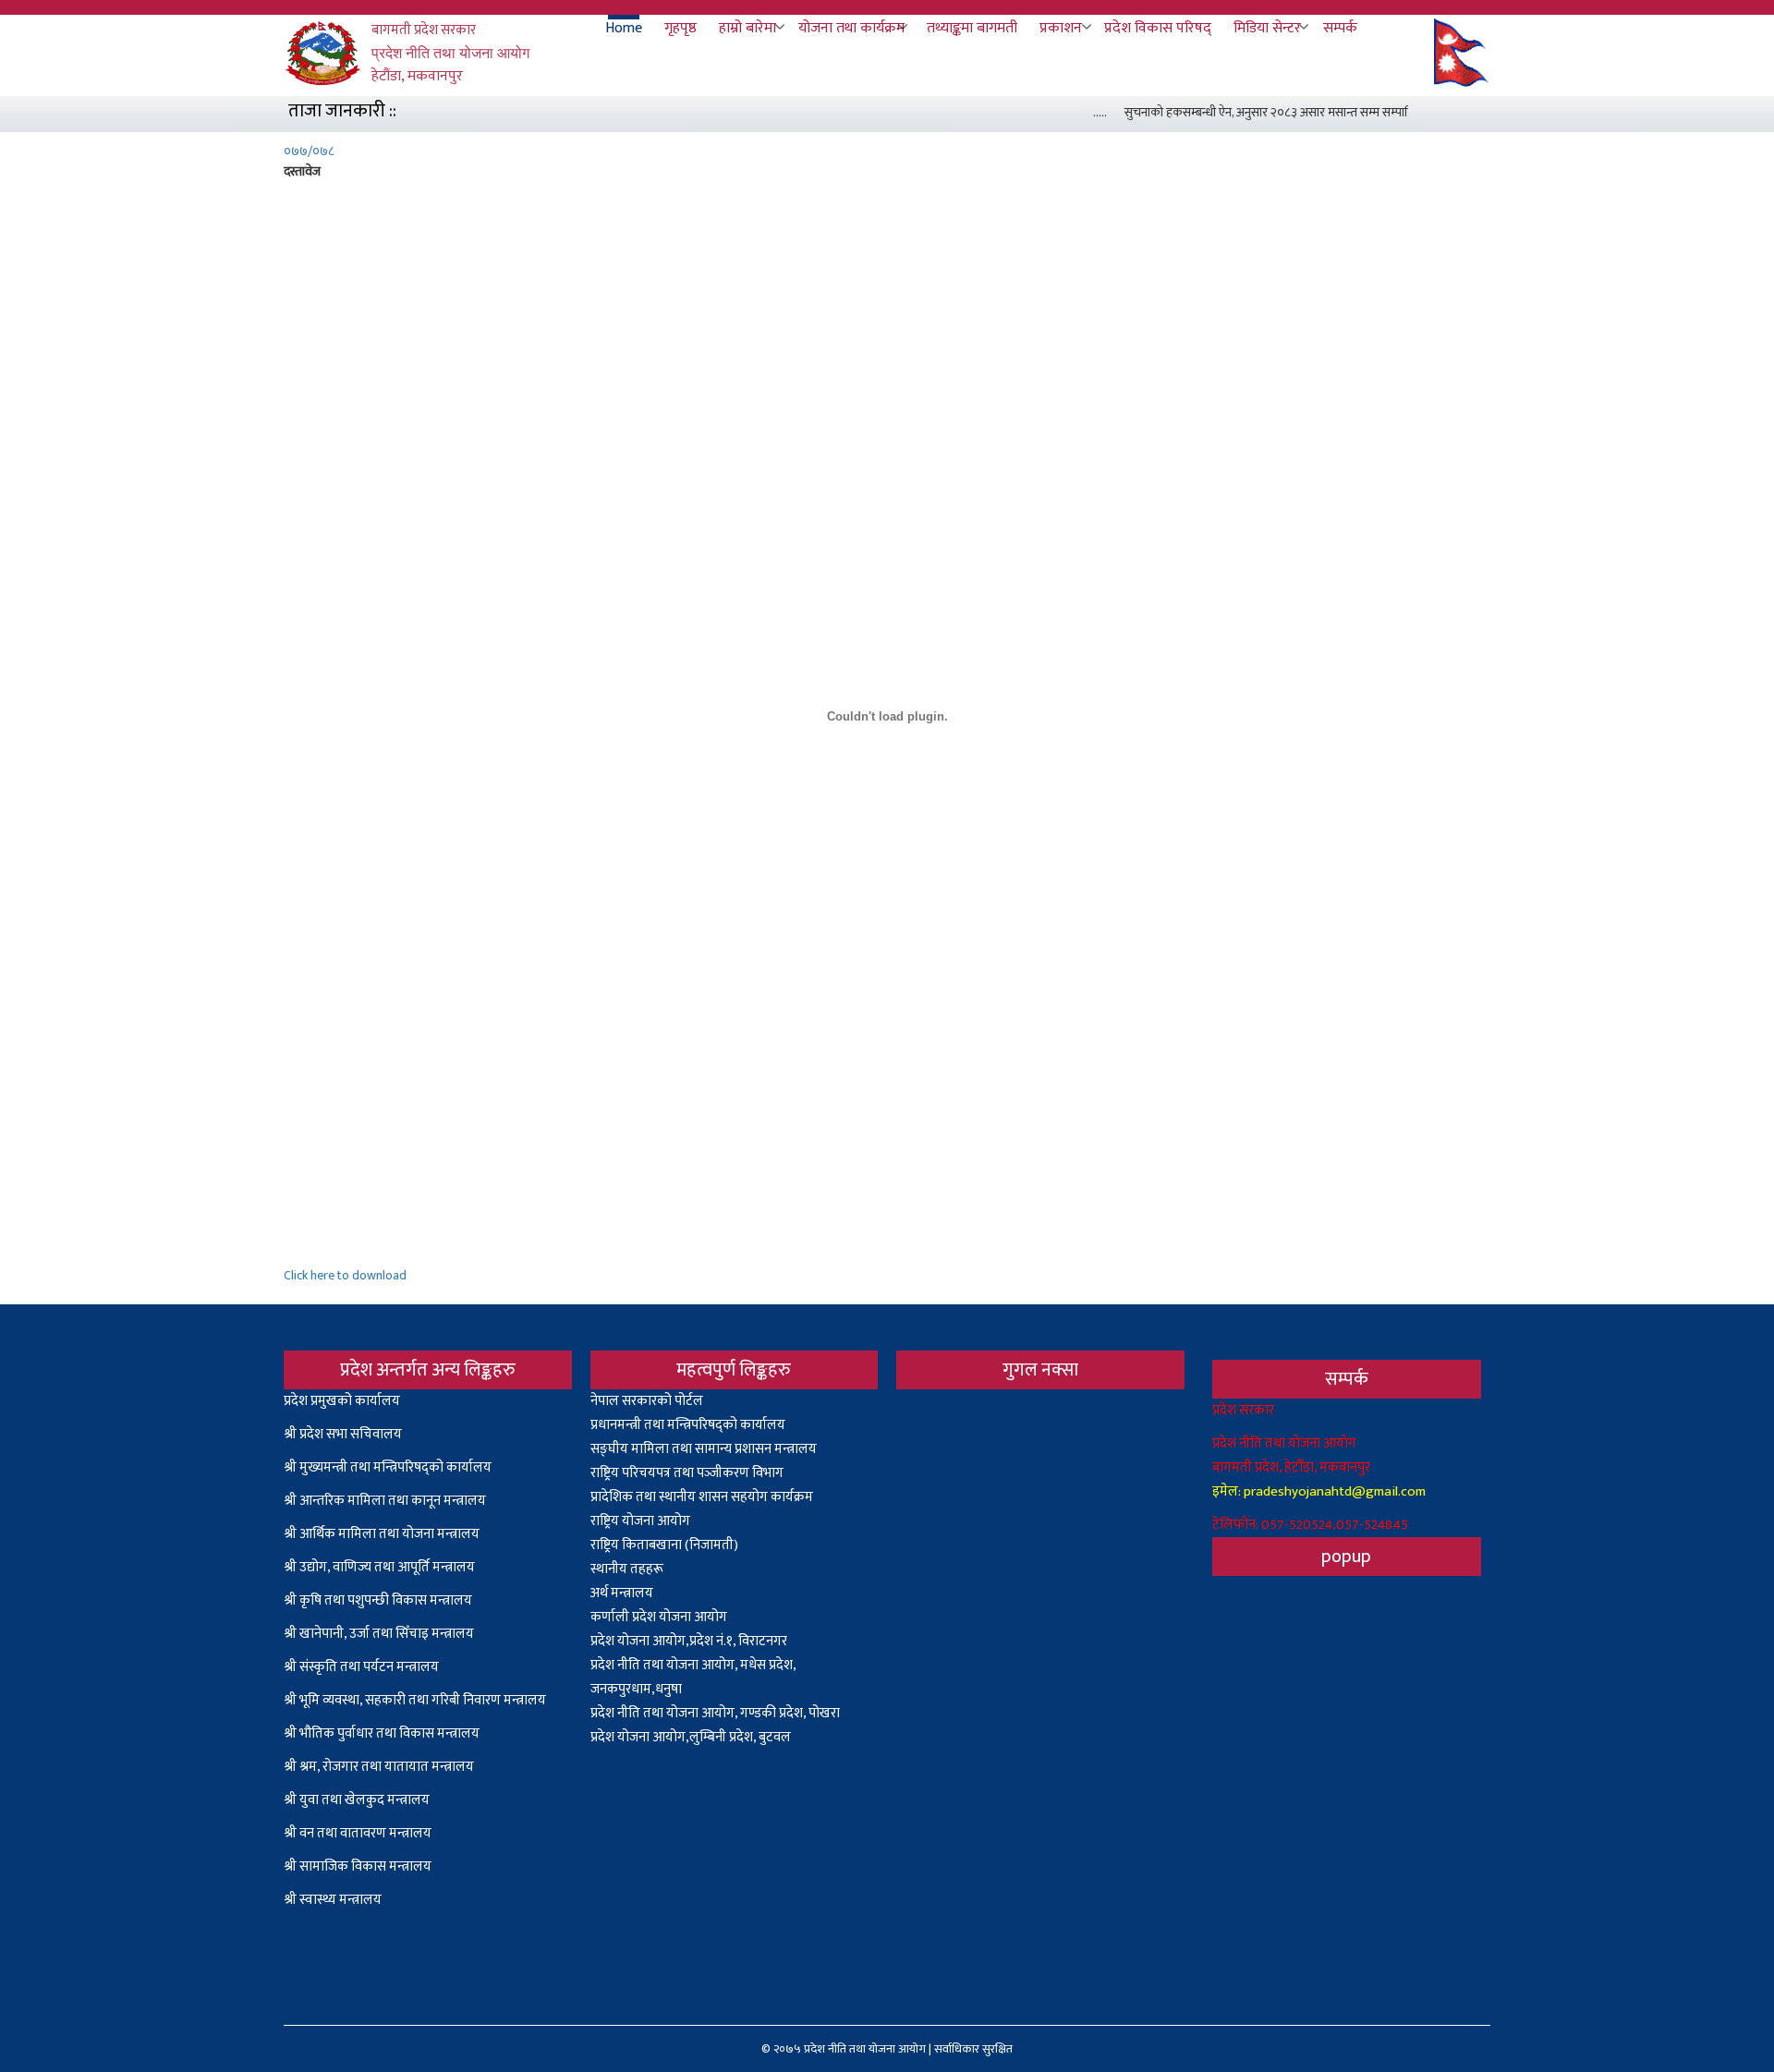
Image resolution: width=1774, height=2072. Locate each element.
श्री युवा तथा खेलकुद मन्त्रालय (357, 1800)
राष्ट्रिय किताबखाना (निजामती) (664, 1545)
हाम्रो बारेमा (747, 29)
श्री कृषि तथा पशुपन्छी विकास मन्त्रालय (378, 1600)
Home (624, 29)
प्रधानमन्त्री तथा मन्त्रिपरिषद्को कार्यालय (688, 1425)
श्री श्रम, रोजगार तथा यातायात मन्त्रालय (379, 1767)
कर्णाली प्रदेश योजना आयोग (659, 1617)
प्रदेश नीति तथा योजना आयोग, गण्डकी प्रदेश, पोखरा (715, 1713)
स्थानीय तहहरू (627, 1569)
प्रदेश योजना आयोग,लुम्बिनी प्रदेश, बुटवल (691, 1737)
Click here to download (345, 1275)
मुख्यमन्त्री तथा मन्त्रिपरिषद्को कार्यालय (395, 1467)
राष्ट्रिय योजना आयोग (640, 1521)
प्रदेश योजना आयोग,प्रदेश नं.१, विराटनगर (689, 1641)
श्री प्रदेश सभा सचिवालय (343, 1434)
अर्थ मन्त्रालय (622, 1593)
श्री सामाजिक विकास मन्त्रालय (358, 1866)
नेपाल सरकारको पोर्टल (647, 1401)
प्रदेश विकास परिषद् (1158, 29)
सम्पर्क (1340, 29)
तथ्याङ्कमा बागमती (972, 29)
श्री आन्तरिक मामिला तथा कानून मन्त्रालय (385, 1501)
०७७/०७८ (309, 151)
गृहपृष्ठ (680, 29)
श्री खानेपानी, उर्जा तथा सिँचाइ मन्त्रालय (379, 1634)
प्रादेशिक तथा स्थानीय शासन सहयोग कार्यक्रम (702, 1497)
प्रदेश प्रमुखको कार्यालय (342, 1401)
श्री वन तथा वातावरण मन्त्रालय (358, 1833)
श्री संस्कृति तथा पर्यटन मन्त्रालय (361, 1667)
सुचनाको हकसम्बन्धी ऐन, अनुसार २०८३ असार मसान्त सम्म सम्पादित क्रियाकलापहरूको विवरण (1314, 112)
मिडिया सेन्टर (1267, 29)
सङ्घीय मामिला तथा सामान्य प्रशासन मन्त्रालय (704, 1449)
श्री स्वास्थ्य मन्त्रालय (334, 1900)
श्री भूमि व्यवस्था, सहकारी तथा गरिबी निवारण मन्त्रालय (415, 1700)
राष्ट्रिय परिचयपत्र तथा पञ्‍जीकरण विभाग (687, 1473)
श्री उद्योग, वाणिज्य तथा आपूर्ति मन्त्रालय (379, 1567)
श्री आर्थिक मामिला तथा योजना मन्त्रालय (382, 1534)
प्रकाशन (1061, 29)
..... (1082, 112)
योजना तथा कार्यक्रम (851, 29)
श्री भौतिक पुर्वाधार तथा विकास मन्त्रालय (382, 1733)
